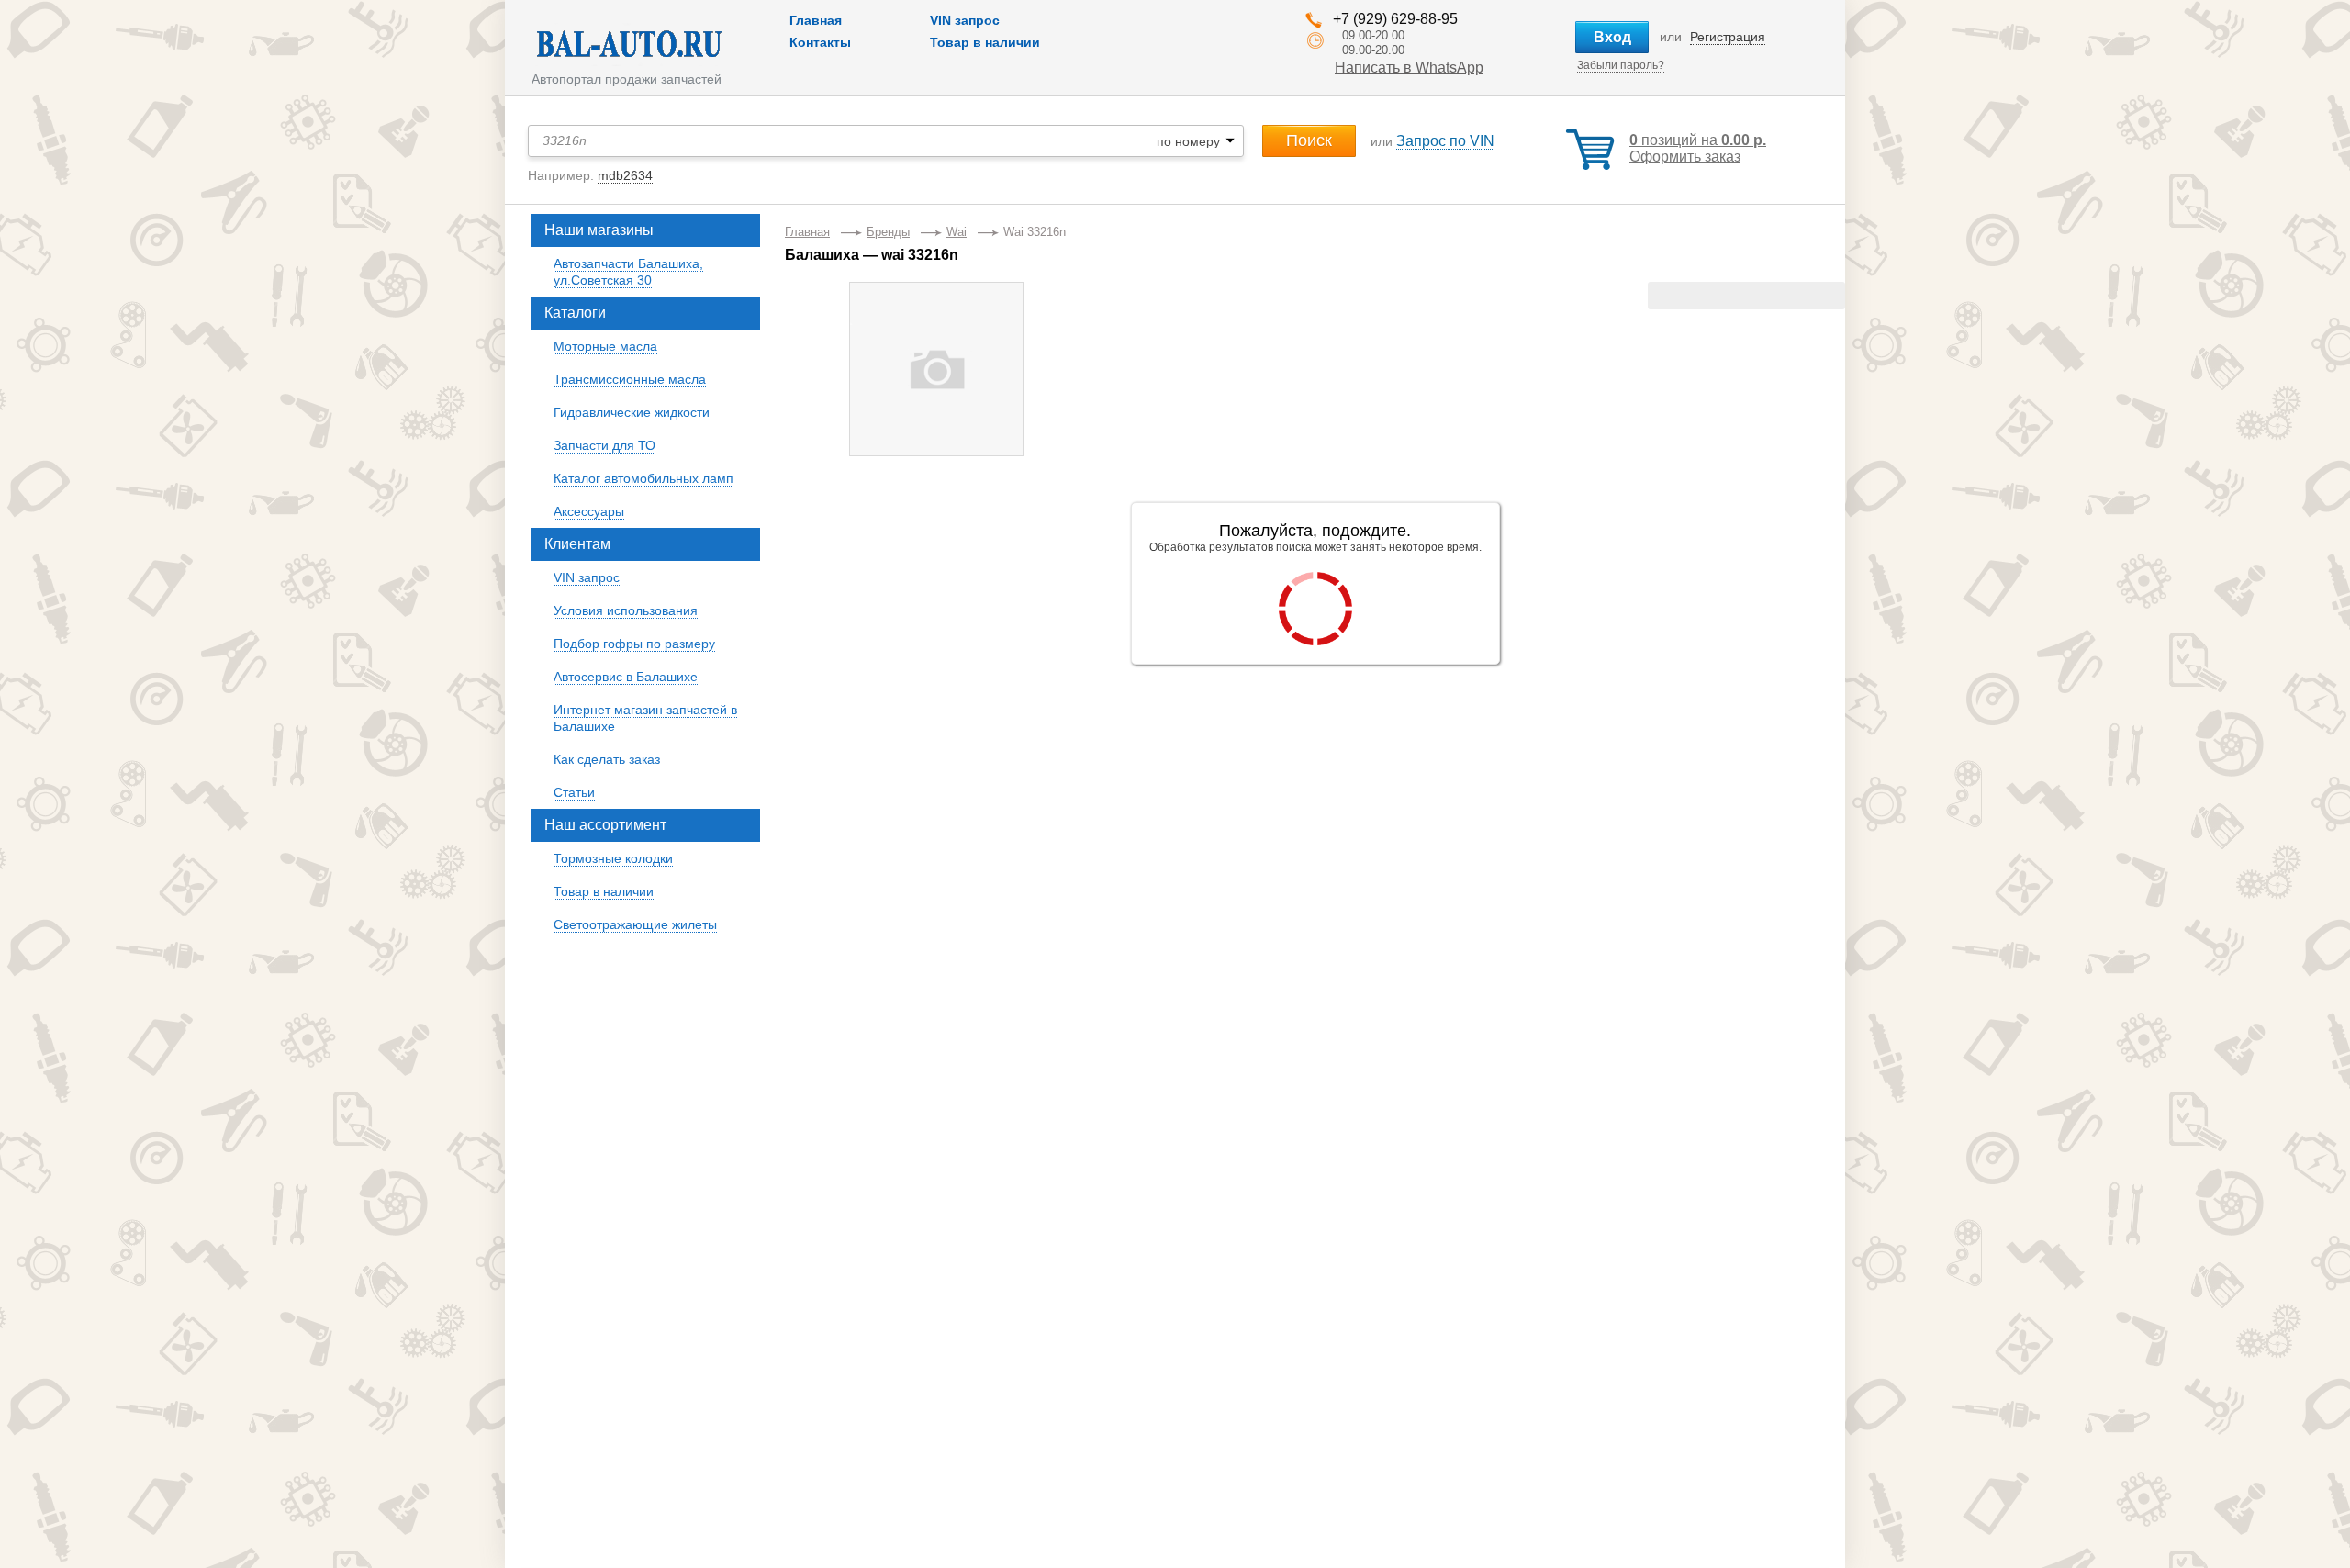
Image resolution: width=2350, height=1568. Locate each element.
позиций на (1698, 140)
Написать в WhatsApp (1409, 67)
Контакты (820, 42)
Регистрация (1728, 37)
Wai (957, 232)
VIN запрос (965, 20)
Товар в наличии (985, 42)
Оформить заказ (1685, 157)
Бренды (888, 232)
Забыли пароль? (1621, 65)
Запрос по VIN (1445, 141)
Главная (816, 20)
